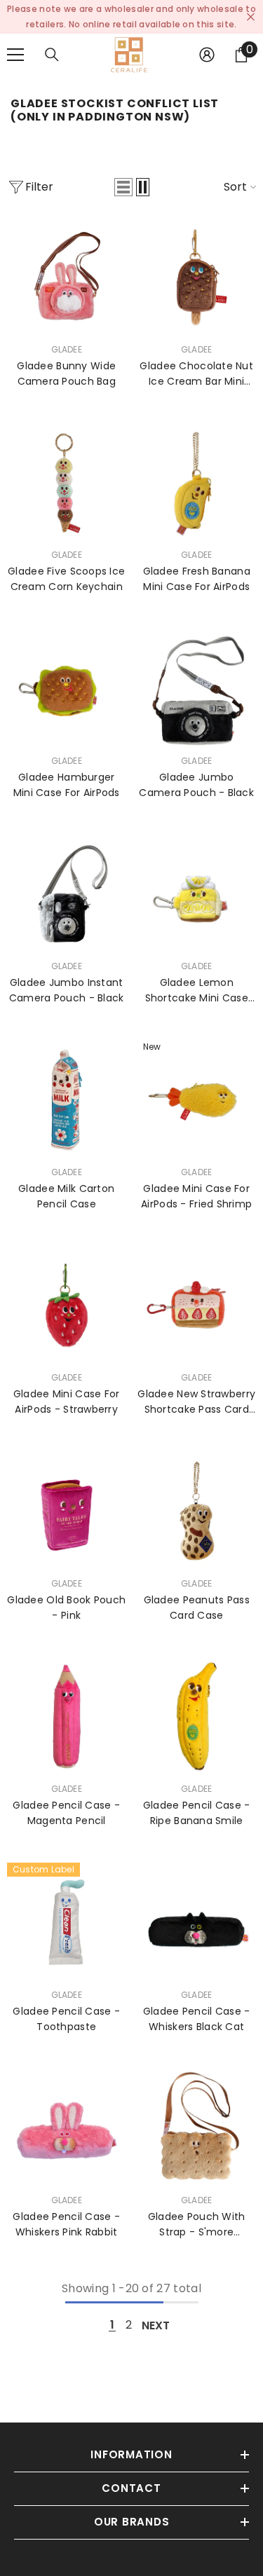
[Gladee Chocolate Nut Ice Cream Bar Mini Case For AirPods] (197, 277)
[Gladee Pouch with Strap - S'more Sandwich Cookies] (197, 2128)
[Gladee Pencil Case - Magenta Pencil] (67, 1717)
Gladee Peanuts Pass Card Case (197, 1608)
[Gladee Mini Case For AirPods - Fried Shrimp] (197, 1099)
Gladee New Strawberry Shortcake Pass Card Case (196, 1402)
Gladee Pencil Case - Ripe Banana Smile (197, 1813)
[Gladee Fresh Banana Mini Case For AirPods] (197, 483)
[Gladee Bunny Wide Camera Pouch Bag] (67, 277)
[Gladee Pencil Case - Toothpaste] (67, 1922)
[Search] (52, 55)
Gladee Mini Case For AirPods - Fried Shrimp (196, 1196)
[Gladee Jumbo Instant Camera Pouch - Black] (67, 894)
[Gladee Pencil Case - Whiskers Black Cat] (197, 1922)
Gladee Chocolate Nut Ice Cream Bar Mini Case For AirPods (196, 374)
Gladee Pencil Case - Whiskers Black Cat (197, 2019)
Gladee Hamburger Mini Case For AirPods (67, 785)
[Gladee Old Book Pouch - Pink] (67, 1511)
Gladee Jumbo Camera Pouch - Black (196, 785)
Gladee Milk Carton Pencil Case (66, 1196)
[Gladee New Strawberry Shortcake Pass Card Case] (197, 1306)
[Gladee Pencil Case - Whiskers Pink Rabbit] (67, 2128)
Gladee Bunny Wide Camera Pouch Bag (66, 374)
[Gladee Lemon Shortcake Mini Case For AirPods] (197, 894)
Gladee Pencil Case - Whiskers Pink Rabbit (66, 2224)
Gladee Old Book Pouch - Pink (66, 1608)
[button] (123, 187)
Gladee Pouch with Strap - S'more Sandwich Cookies (197, 2225)
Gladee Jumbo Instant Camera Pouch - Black (67, 990)
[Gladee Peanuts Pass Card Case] (197, 1511)
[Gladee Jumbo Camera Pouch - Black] (197, 688)
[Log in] (207, 55)
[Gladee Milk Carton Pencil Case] (67, 1099)
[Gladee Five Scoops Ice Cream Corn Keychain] (67, 483)
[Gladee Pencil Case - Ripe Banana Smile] (197, 1717)
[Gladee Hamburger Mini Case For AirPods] (67, 688)
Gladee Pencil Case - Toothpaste (66, 2019)
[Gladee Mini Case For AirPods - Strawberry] (67, 1306)
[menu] (15, 55)
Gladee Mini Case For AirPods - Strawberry (67, 1402)
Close (251, 17)
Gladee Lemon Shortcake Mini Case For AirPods (197, 991)
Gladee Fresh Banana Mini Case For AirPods (197, 579)
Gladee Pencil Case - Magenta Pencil (66, 1813)
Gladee (67, 349)
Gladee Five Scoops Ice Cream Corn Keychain (66, 579)
